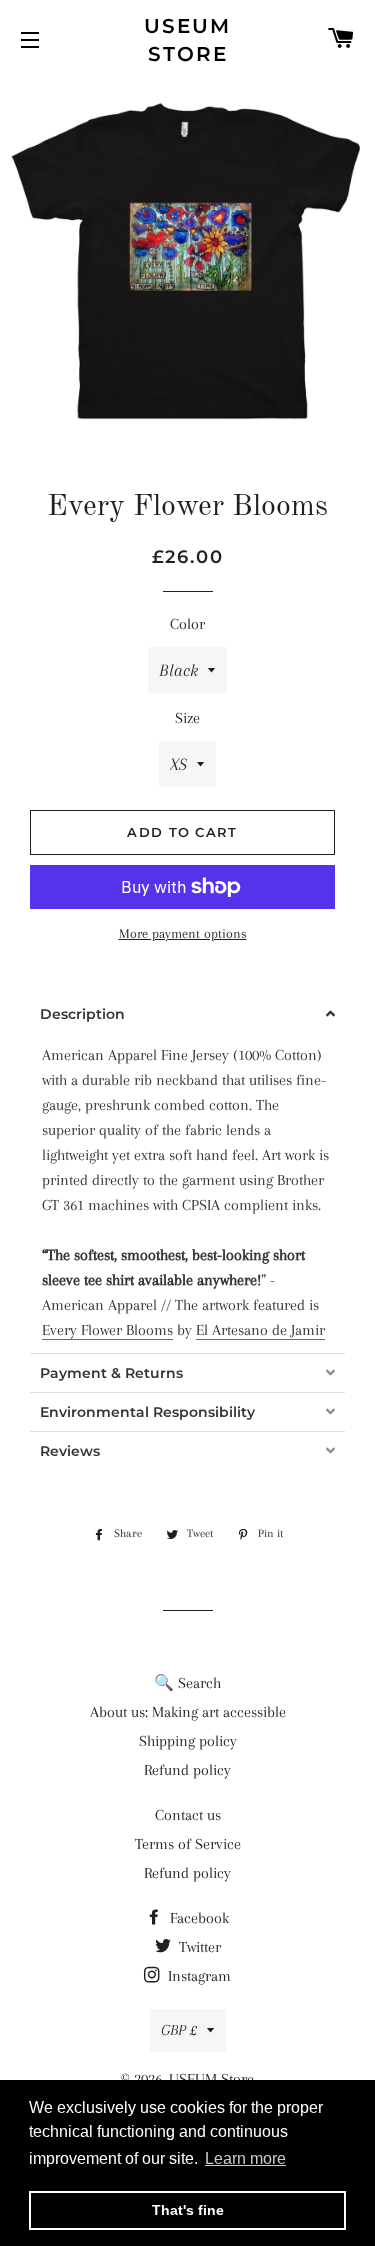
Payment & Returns (111, 1373)
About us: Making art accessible (188, 1712)
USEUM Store (187, 40)
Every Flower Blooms (107, 1330)
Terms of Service (188, 1844)
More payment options (183, 933)
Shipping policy (188, 1741)
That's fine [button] (188, 2210)
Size (187, 718)
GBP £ (179, 2030)
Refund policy (187, 1770)
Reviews (70, 1451)
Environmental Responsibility (147, 1412)
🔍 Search (187, 1683)
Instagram (197, 1976)
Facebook (197, 1918)
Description (82, 1014)
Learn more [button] (245, 2158)
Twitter (198, 1947)
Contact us (188, 1815)
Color (187, 624)
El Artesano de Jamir (260, 1330)
